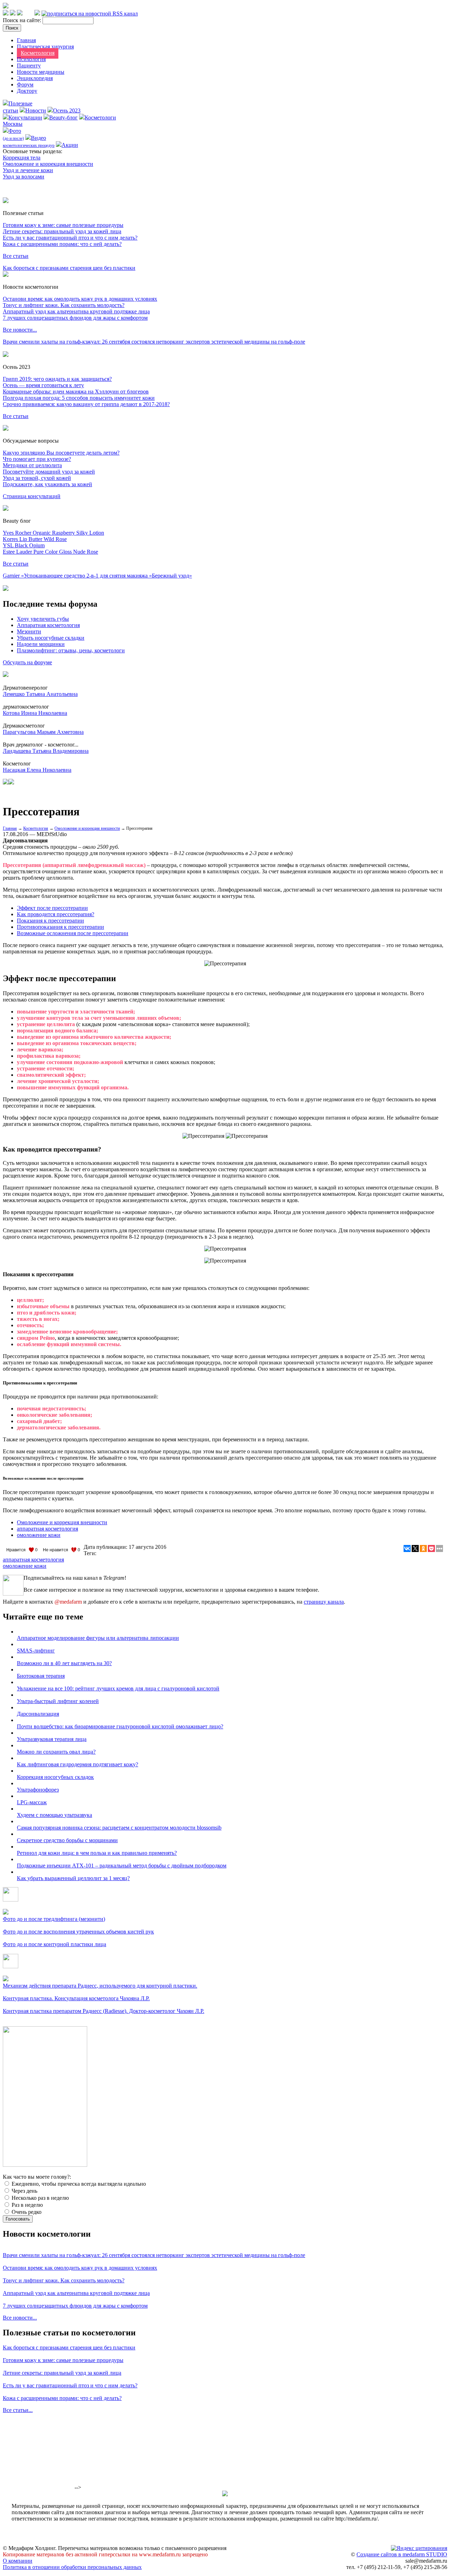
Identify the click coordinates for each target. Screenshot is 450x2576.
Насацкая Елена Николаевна (37, 770)
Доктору (27, 91)
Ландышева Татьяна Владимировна (46, 751)
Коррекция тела (22, 158)
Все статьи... (18, 2410)
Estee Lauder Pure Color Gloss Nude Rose (50, 552)
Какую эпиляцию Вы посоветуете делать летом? (61, 453)
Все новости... (20, 330)
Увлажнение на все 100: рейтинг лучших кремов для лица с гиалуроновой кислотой (118, 1688)
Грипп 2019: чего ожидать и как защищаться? (57, 379)
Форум (25, 84)
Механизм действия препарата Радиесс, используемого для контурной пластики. (100, 1986)
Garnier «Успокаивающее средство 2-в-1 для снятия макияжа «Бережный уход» (97, 576)
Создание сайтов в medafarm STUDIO (402, 2554)
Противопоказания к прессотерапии (60, 927)
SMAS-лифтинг (36, 1651)
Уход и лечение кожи (28, 170)
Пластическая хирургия (45, 47)
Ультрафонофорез (38, 1790)
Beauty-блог (63, 118)
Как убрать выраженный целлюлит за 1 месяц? (73, 1878)
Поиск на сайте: (23, 20)
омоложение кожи (39, 1535)
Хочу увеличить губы (43, 619)
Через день (24, 2191)
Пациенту (29, 66)
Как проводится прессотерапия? (56, 914)
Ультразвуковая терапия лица (52, 1739)
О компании (18, 2561)
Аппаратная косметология (48, 625)
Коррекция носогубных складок (55, 1777)
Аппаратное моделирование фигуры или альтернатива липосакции (98, 1638)
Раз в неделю (27, 2205)
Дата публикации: (106, 1547)
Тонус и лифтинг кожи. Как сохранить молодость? (64, 305)
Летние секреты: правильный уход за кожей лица (62, 231)
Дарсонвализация (38, 1714)
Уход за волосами (24, 177)
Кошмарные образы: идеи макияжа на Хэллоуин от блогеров (76, 392)
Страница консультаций (32, 496)
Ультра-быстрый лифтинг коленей (58, 1701)
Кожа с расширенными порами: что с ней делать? (62, 244)
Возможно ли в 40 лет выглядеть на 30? (64, 1663)
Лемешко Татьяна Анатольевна (40, 694)
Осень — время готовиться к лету (43, 385)
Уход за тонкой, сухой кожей (37, 478)
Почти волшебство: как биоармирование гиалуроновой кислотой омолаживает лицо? (120, 1726)
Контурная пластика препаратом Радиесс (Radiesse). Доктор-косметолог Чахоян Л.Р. (104, 2011)
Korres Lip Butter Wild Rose (35, 539)
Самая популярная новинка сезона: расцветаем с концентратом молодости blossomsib (119, 1828)
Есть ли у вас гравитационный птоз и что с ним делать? (70, 238)
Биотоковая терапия (41, 1676)
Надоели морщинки (41, 644)
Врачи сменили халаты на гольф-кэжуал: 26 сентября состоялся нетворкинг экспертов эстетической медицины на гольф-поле (154, 342)
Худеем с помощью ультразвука (54, 1815)
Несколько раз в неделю (40, 2198)
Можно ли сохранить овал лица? (56, 1752)
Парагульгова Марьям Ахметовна (43, 732)
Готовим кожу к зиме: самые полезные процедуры (63, 225)
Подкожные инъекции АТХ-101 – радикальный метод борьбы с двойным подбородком (122, 1866)
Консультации (25, 118)
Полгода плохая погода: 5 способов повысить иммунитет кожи (79, 398)
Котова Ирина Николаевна (35, 713)
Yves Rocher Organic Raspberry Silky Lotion (53, 533)
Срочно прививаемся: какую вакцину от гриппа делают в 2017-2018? (86, 404)
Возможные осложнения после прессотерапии (73, 933)
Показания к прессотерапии (50, 921)
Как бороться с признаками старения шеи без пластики (69, 268)
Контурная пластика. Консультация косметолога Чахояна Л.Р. (76, 1998)
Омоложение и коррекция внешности (48, 164)
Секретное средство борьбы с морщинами (67, 1840)
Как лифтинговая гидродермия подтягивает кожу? (78, 1764)
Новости (36, 110)
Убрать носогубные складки (51, 638)
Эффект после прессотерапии (52, 908)
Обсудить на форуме (27, 662)
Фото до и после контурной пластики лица (54, 1944)
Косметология (38, 53)
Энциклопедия (35, 78)
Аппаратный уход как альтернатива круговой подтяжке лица (76, 311)
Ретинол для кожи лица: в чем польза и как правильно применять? (97, 1853)
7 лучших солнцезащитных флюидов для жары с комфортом (75, 318)
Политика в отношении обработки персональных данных (72, 2567)
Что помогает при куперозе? (37, 459)
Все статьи (16, 256)
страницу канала (324, 1602)
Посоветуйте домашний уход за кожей (49, 472)
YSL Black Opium (24, 545)
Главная (26, 40)
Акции (70, 145)
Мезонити (29, 631)
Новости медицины (41, 72)
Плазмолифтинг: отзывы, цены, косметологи (71, 650)
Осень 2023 (67, 110)
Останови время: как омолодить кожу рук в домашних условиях (80, 299)
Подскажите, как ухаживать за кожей (47, 484)
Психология (31, 59)
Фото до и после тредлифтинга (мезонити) (54, 1919)
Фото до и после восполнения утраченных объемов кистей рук (78, 1932)
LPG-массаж (32, 1802)
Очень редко (26, 2212)
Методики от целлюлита (32, 465)
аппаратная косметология (47, 1529)
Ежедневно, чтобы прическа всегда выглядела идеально (78, 2184)
